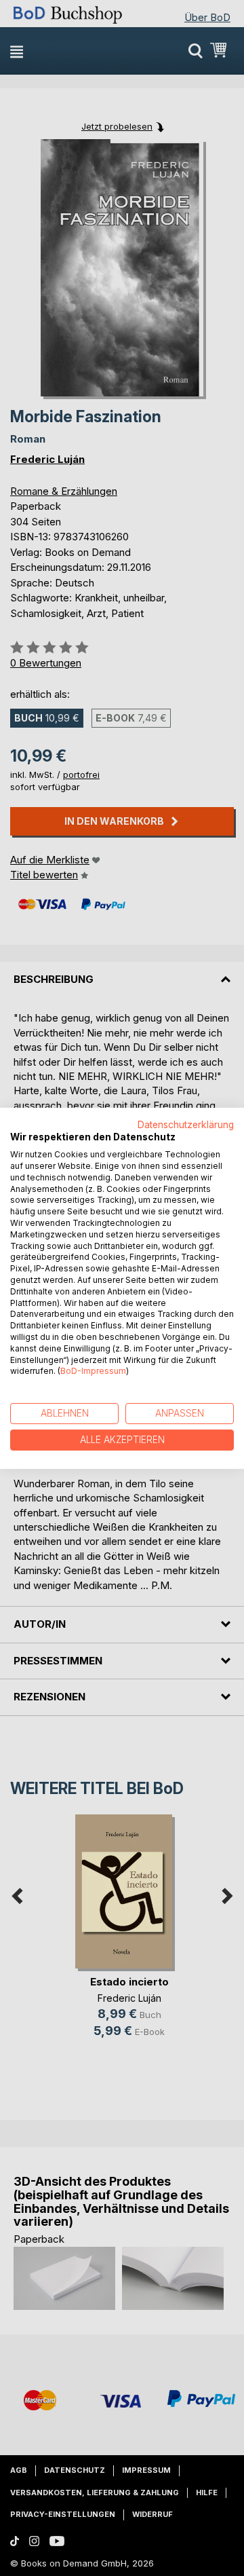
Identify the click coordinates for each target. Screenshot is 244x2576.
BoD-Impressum (93, 1371)
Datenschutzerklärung (186, 1124)
